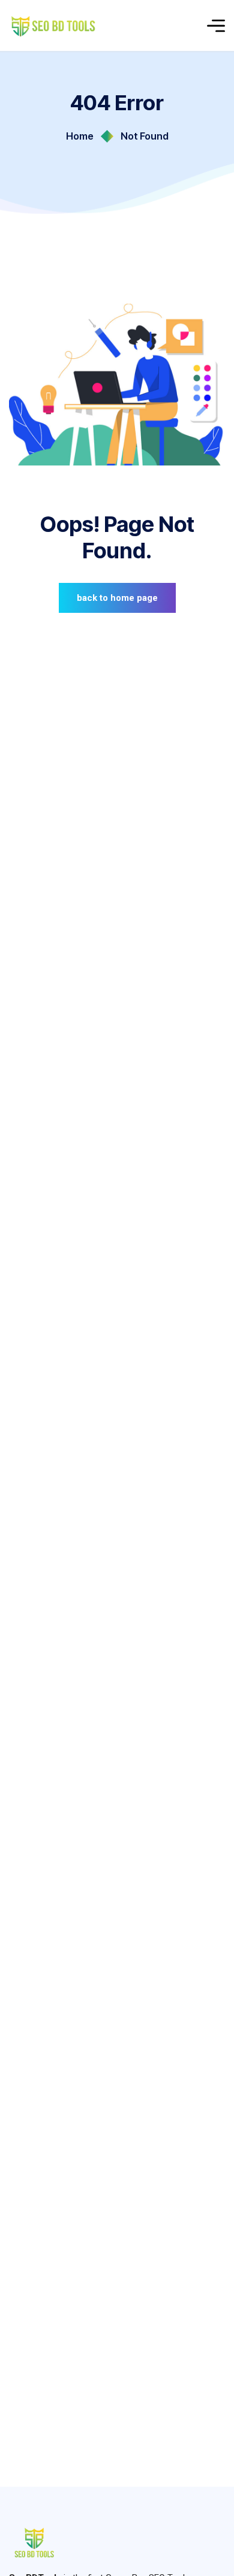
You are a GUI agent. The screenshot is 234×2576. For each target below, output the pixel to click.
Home (80, 136)
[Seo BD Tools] (55, 25)
